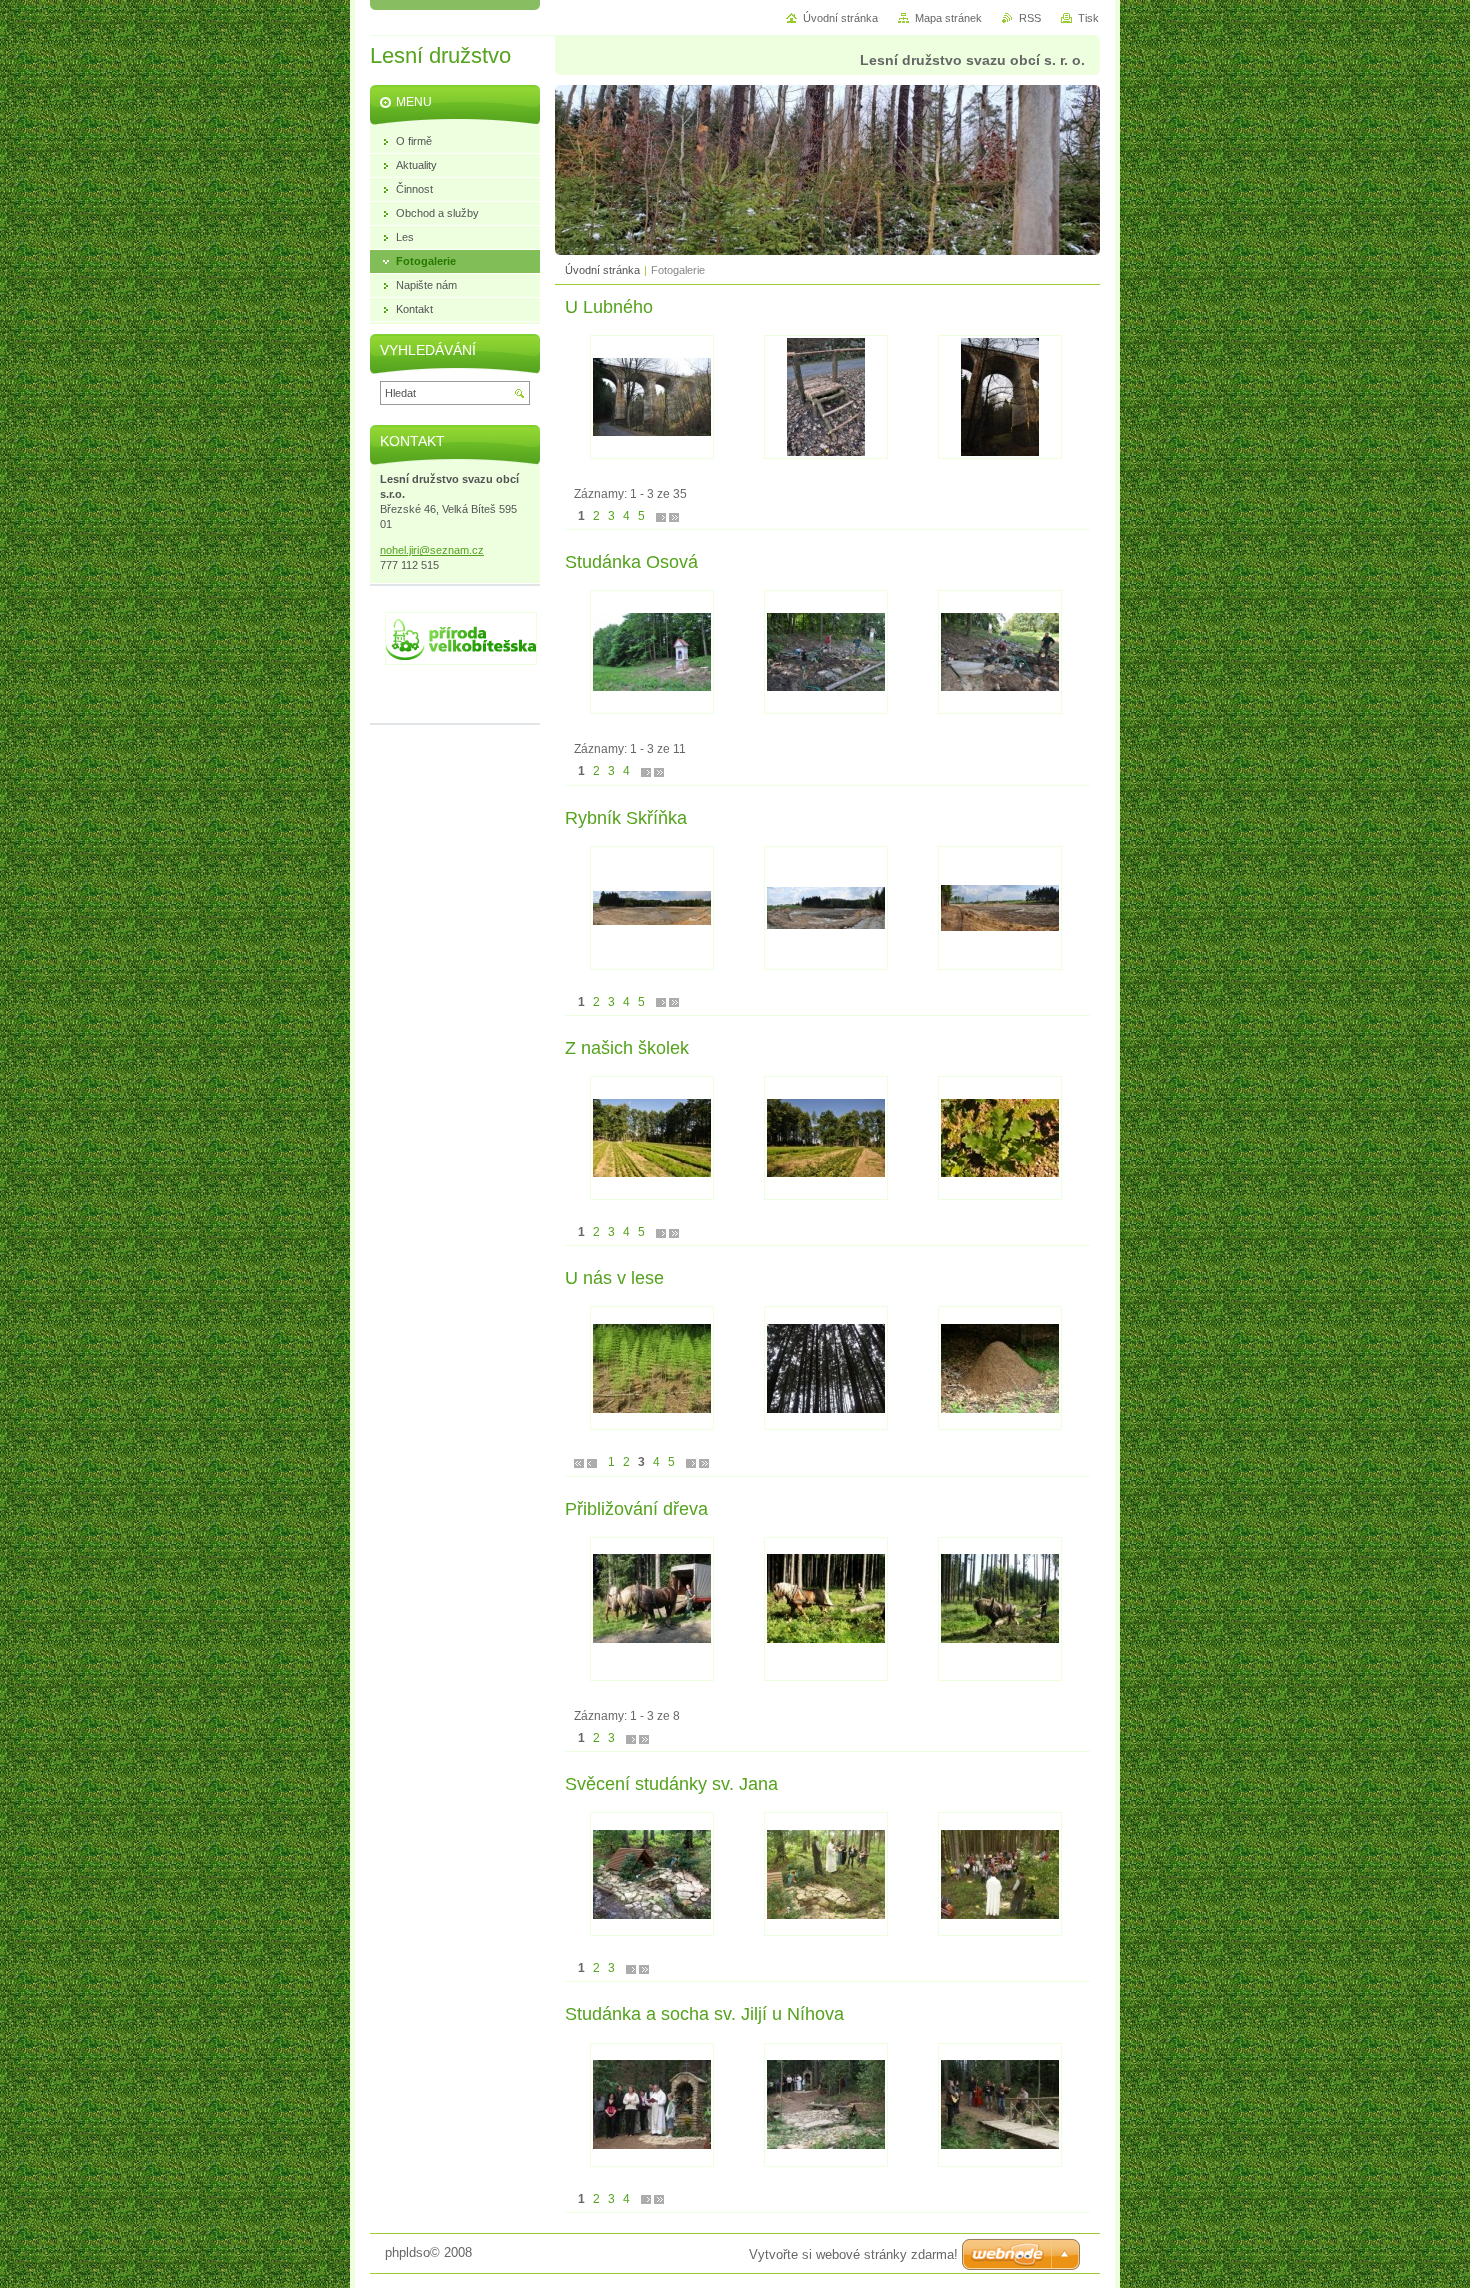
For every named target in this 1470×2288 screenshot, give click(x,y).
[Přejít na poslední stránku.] (674, 516)
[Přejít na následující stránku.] (661, 516)
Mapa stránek (948, 18)
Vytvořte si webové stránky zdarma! (853, 2254)
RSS (1030, 18)
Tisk (1088, 18)
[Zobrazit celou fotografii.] (652, 397)
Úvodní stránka (602, 270)
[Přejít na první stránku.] (579, 1462)
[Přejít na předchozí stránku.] (592, 1462)
